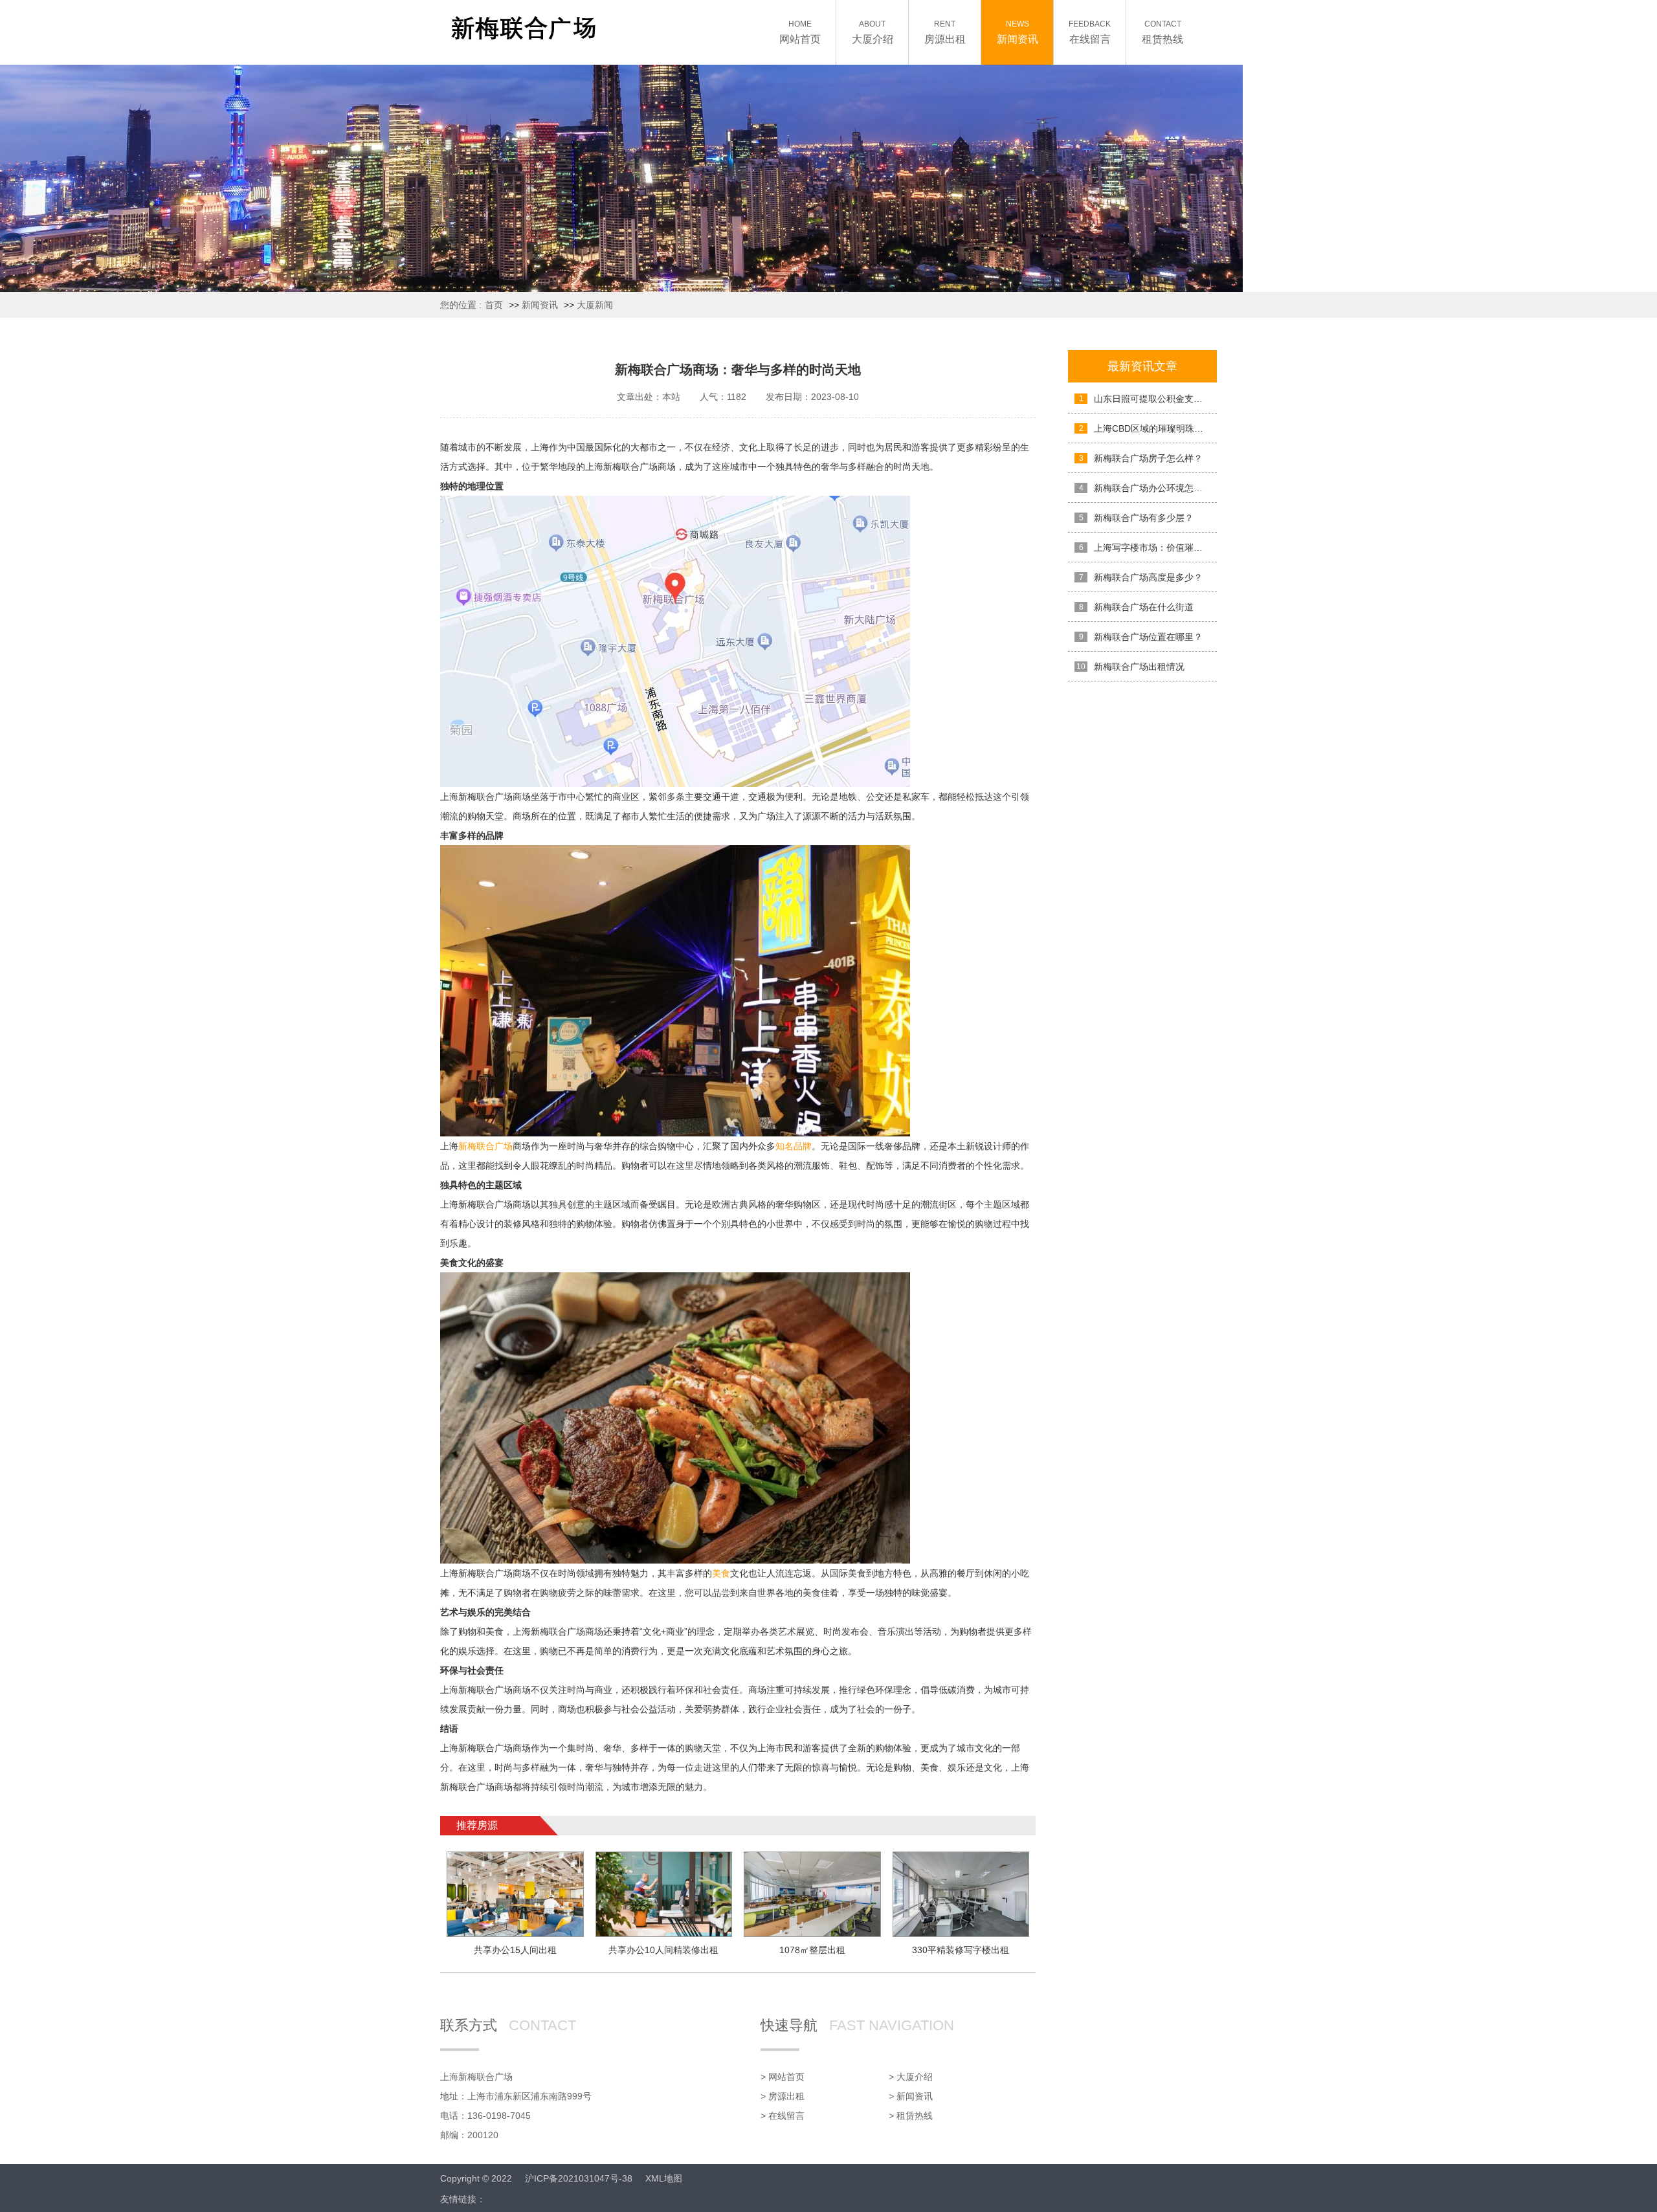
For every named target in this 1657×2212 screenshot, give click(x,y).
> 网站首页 (783, 2077)
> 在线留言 (783, 2116)
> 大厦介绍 (911, 2077)
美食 (721, 1573)
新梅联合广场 (485, 1146)
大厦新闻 (595, 305)
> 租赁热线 (911, 2116)
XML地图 (664, 2178)
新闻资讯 (540, 305)
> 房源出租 (783, 2096)
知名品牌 (794, 1146)
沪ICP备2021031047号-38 (579, 2178)
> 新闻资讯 (911, 2096)
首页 (494, 305)
